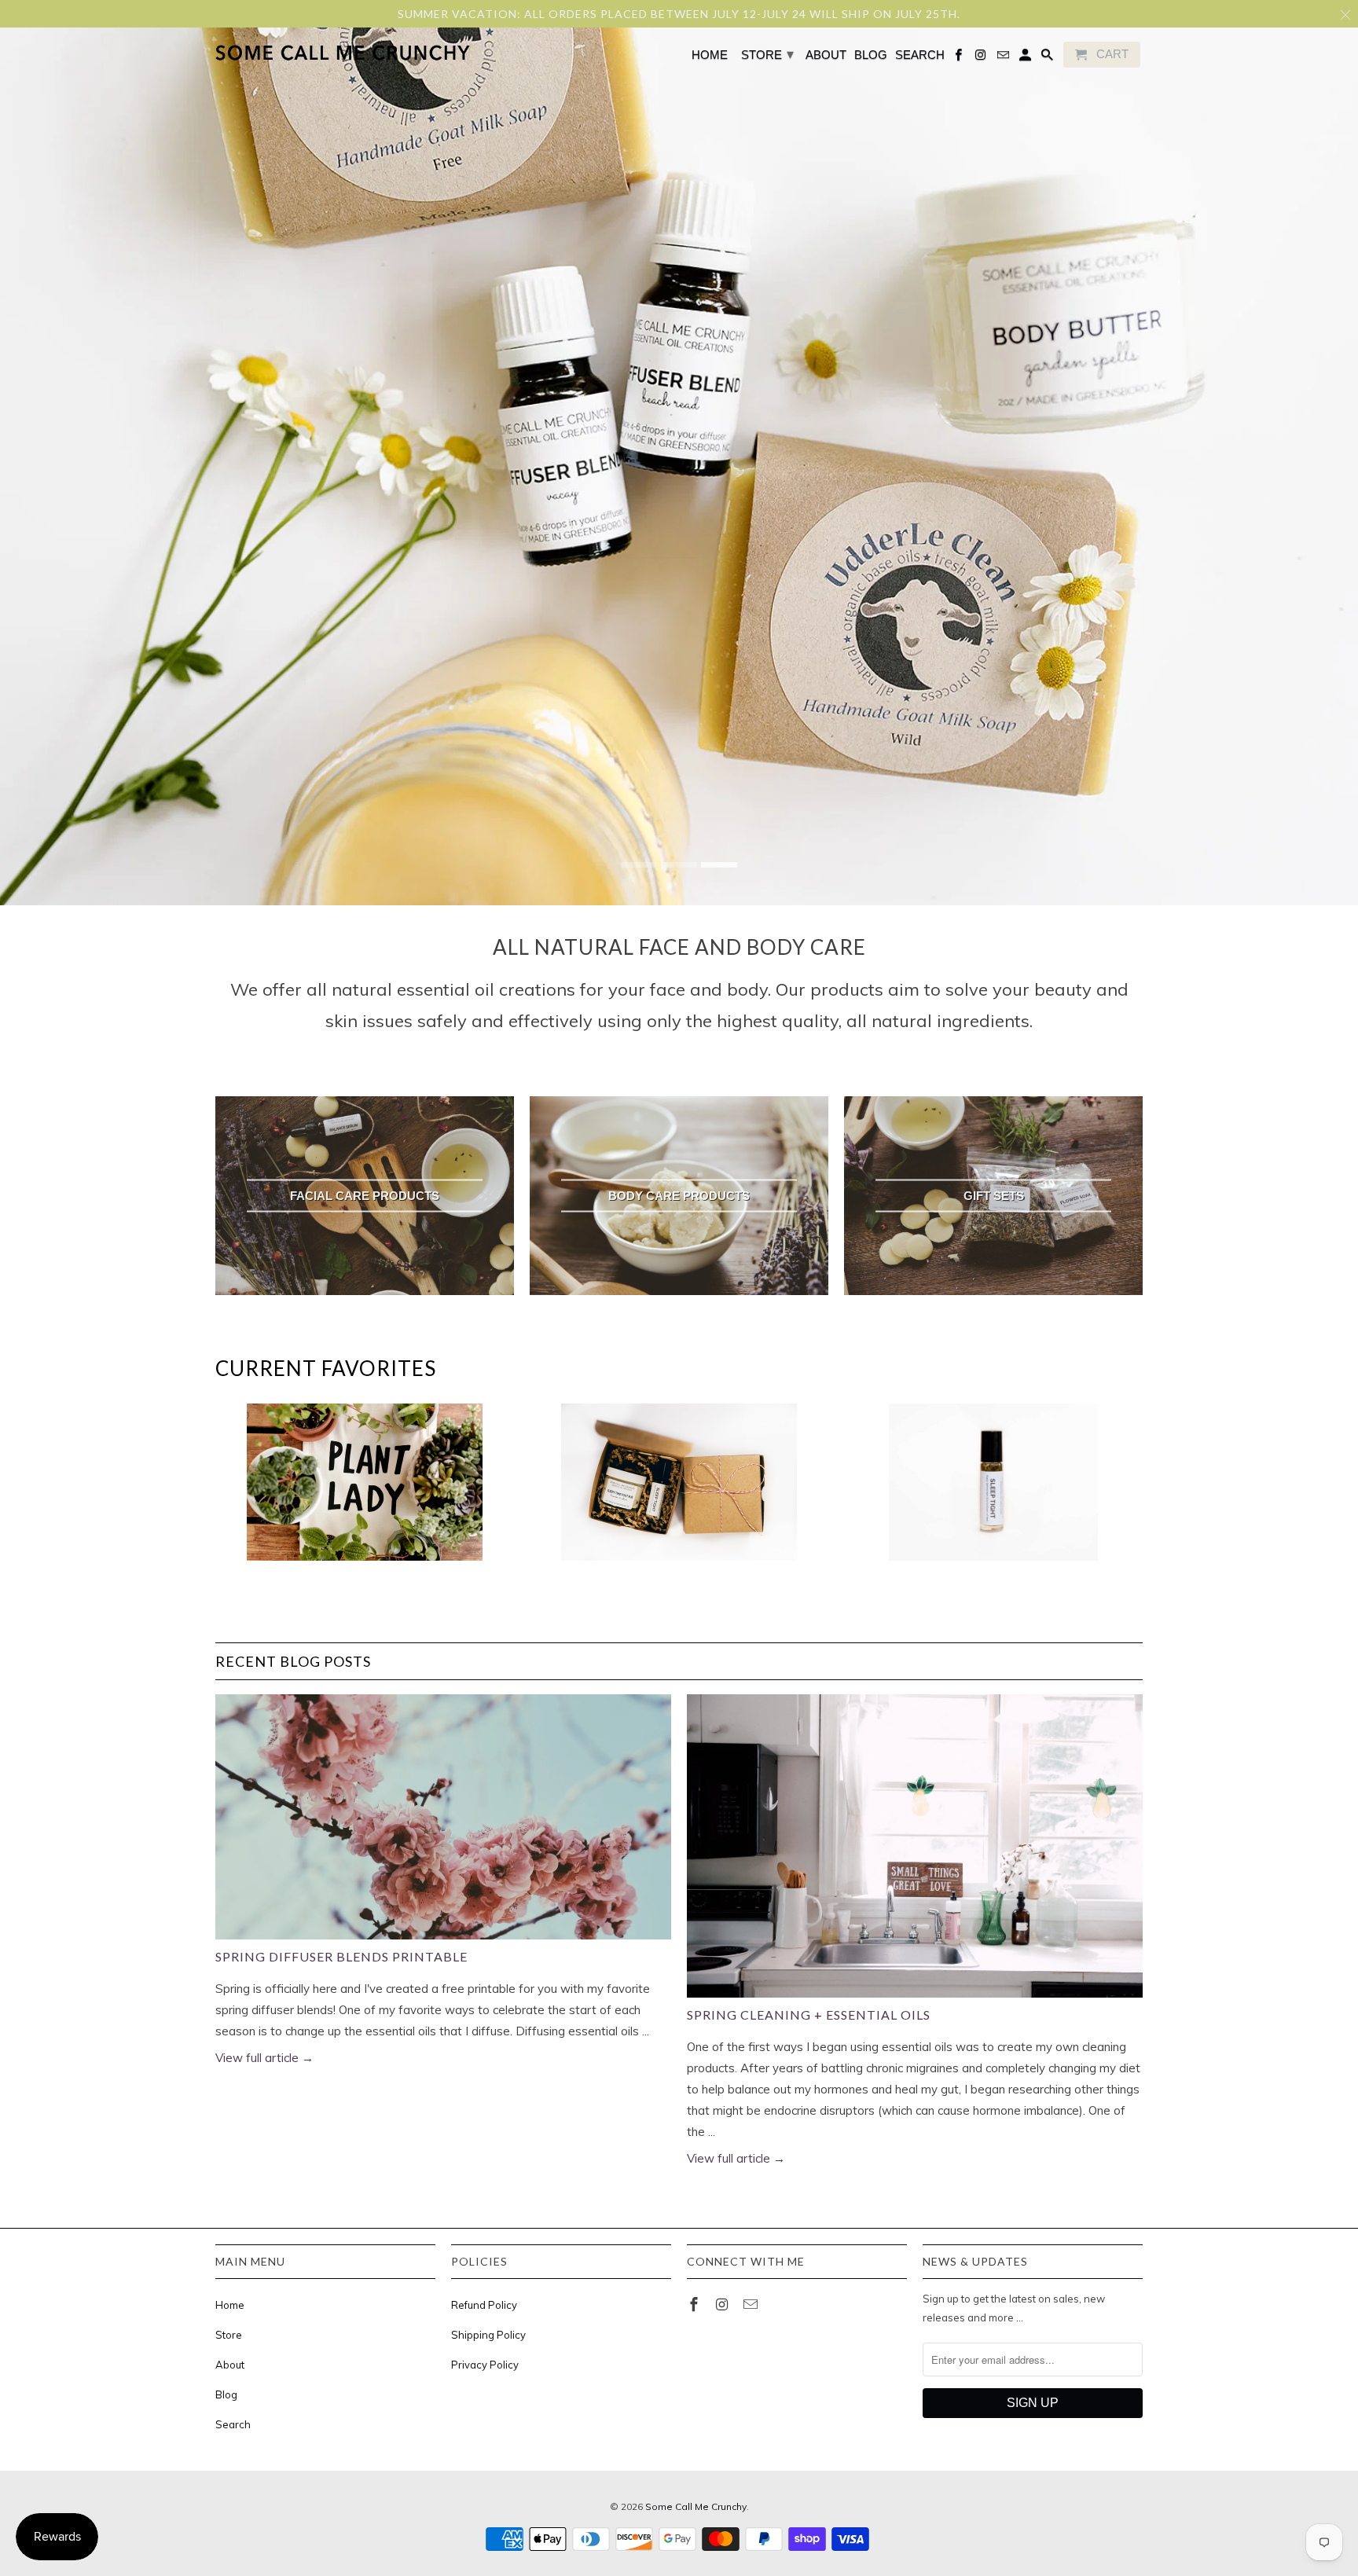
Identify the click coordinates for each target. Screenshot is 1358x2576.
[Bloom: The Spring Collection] (365, 1490)
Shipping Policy (488, 2335)
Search (233, 2424)
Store (229, 2335)
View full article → (264, 2058)
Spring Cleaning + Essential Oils (809, 2015)
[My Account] (1026, 58)
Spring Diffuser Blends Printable (341, 1956)
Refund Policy (484, 2305)
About (230, 2365)
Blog (226, 2394)
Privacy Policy (485, 2365)
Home (230, 2305)
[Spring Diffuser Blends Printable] (443, 1817)
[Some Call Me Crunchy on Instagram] (724, 2304)
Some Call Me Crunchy (696, 2506)
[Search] (1048, 58)
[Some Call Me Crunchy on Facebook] (696, 2304)
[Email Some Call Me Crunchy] (752, 2304)
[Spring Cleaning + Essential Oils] (915, 1846)
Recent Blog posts (293, 1661)
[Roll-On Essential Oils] (993, 1490)
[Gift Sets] (679, 1490)
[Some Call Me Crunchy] (280, 54)
